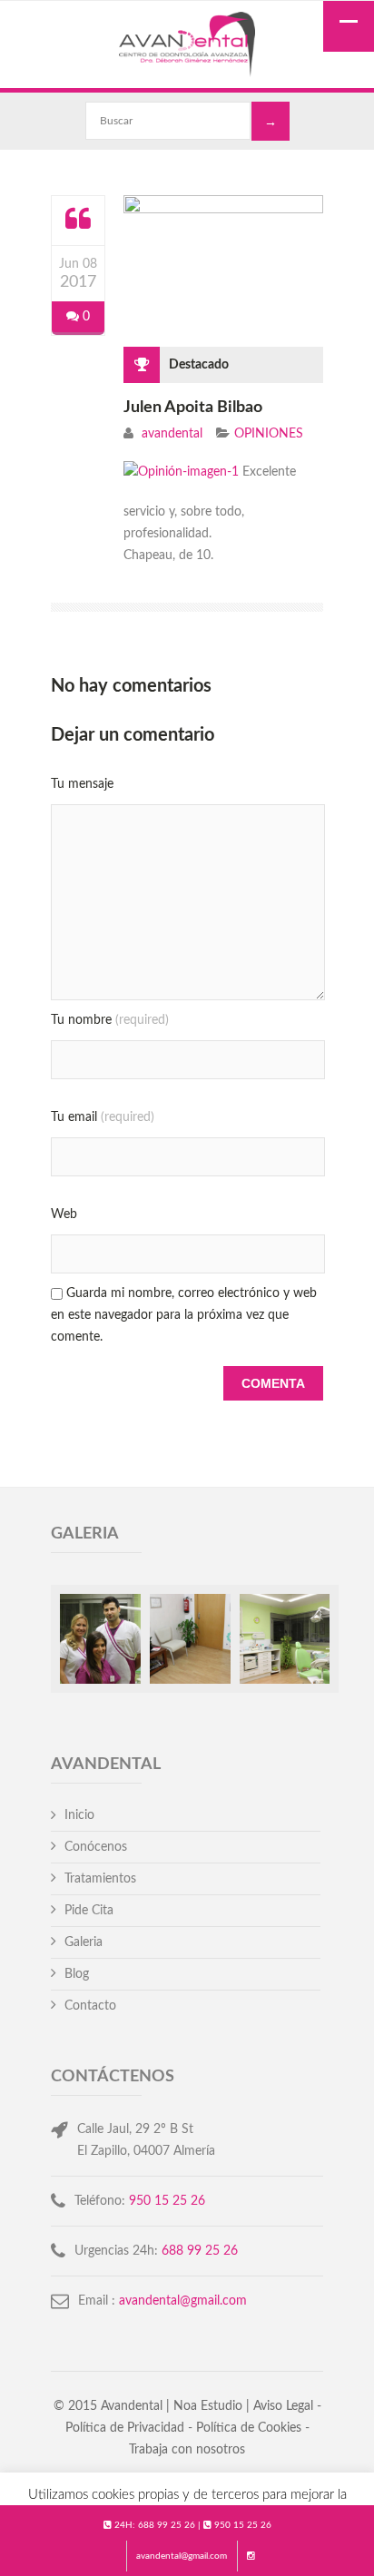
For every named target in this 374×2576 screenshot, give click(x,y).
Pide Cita (89, 1911)
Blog (77, 1974)
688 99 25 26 (167, 2525)
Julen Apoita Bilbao (193, 408)
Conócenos (96, 1847)
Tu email (103, 1117)
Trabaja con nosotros (187, 2450)
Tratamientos (100, 1879)
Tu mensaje (82, 784)
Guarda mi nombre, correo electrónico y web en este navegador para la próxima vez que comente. (184, 1315)
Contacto (90, 2006)
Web (64, 1214)
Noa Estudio (208, 2406)
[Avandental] (187, 47)
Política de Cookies (249, 2428)
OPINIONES (269, 434)
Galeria (84, 1942)
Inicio (79, 1815)
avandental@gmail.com (182, 2556)
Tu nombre (110, 1020)
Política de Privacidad (125, 2428)
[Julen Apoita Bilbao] (78, 220)
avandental (172, 434)
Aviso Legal (283, 2406)
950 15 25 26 (243, 2525)
